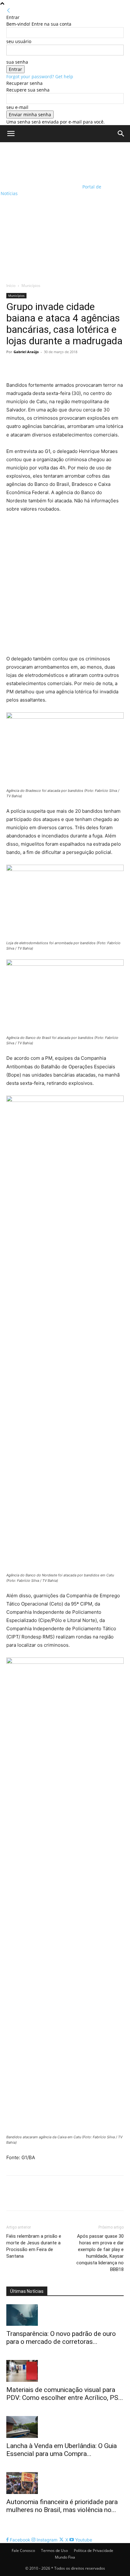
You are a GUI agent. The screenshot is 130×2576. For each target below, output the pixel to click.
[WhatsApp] (56, 366)
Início (11, 286)
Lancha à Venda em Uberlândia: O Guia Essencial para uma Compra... (62, 2450)
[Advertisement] (65, 211)
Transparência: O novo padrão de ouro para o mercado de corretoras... (61, 2338)
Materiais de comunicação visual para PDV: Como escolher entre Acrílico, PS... (65, 2394)
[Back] (9, 11)
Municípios (31, 286)
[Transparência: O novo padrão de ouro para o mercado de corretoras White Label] (65, 2315)
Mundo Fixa (65, 2557)
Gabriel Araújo (26, 352)
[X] (27, 366)
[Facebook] (13, 366)
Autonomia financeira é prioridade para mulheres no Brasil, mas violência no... (62, 2506)
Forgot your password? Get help (40, 76)
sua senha (17, 62)
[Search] (121, 134)
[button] (11, 134)
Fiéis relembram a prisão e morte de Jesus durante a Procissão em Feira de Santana (34, 2246)
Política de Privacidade (94, 2551)
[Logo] (41, 163)
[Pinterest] (42, 366)
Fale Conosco (23, 2551)
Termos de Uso (54, 2551)
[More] (71, 366)
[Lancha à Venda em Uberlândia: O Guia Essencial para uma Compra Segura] (65, 2427)
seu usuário (19, 41)
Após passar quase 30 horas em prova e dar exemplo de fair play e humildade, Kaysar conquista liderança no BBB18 (100, 2253)
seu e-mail (17, 107)
